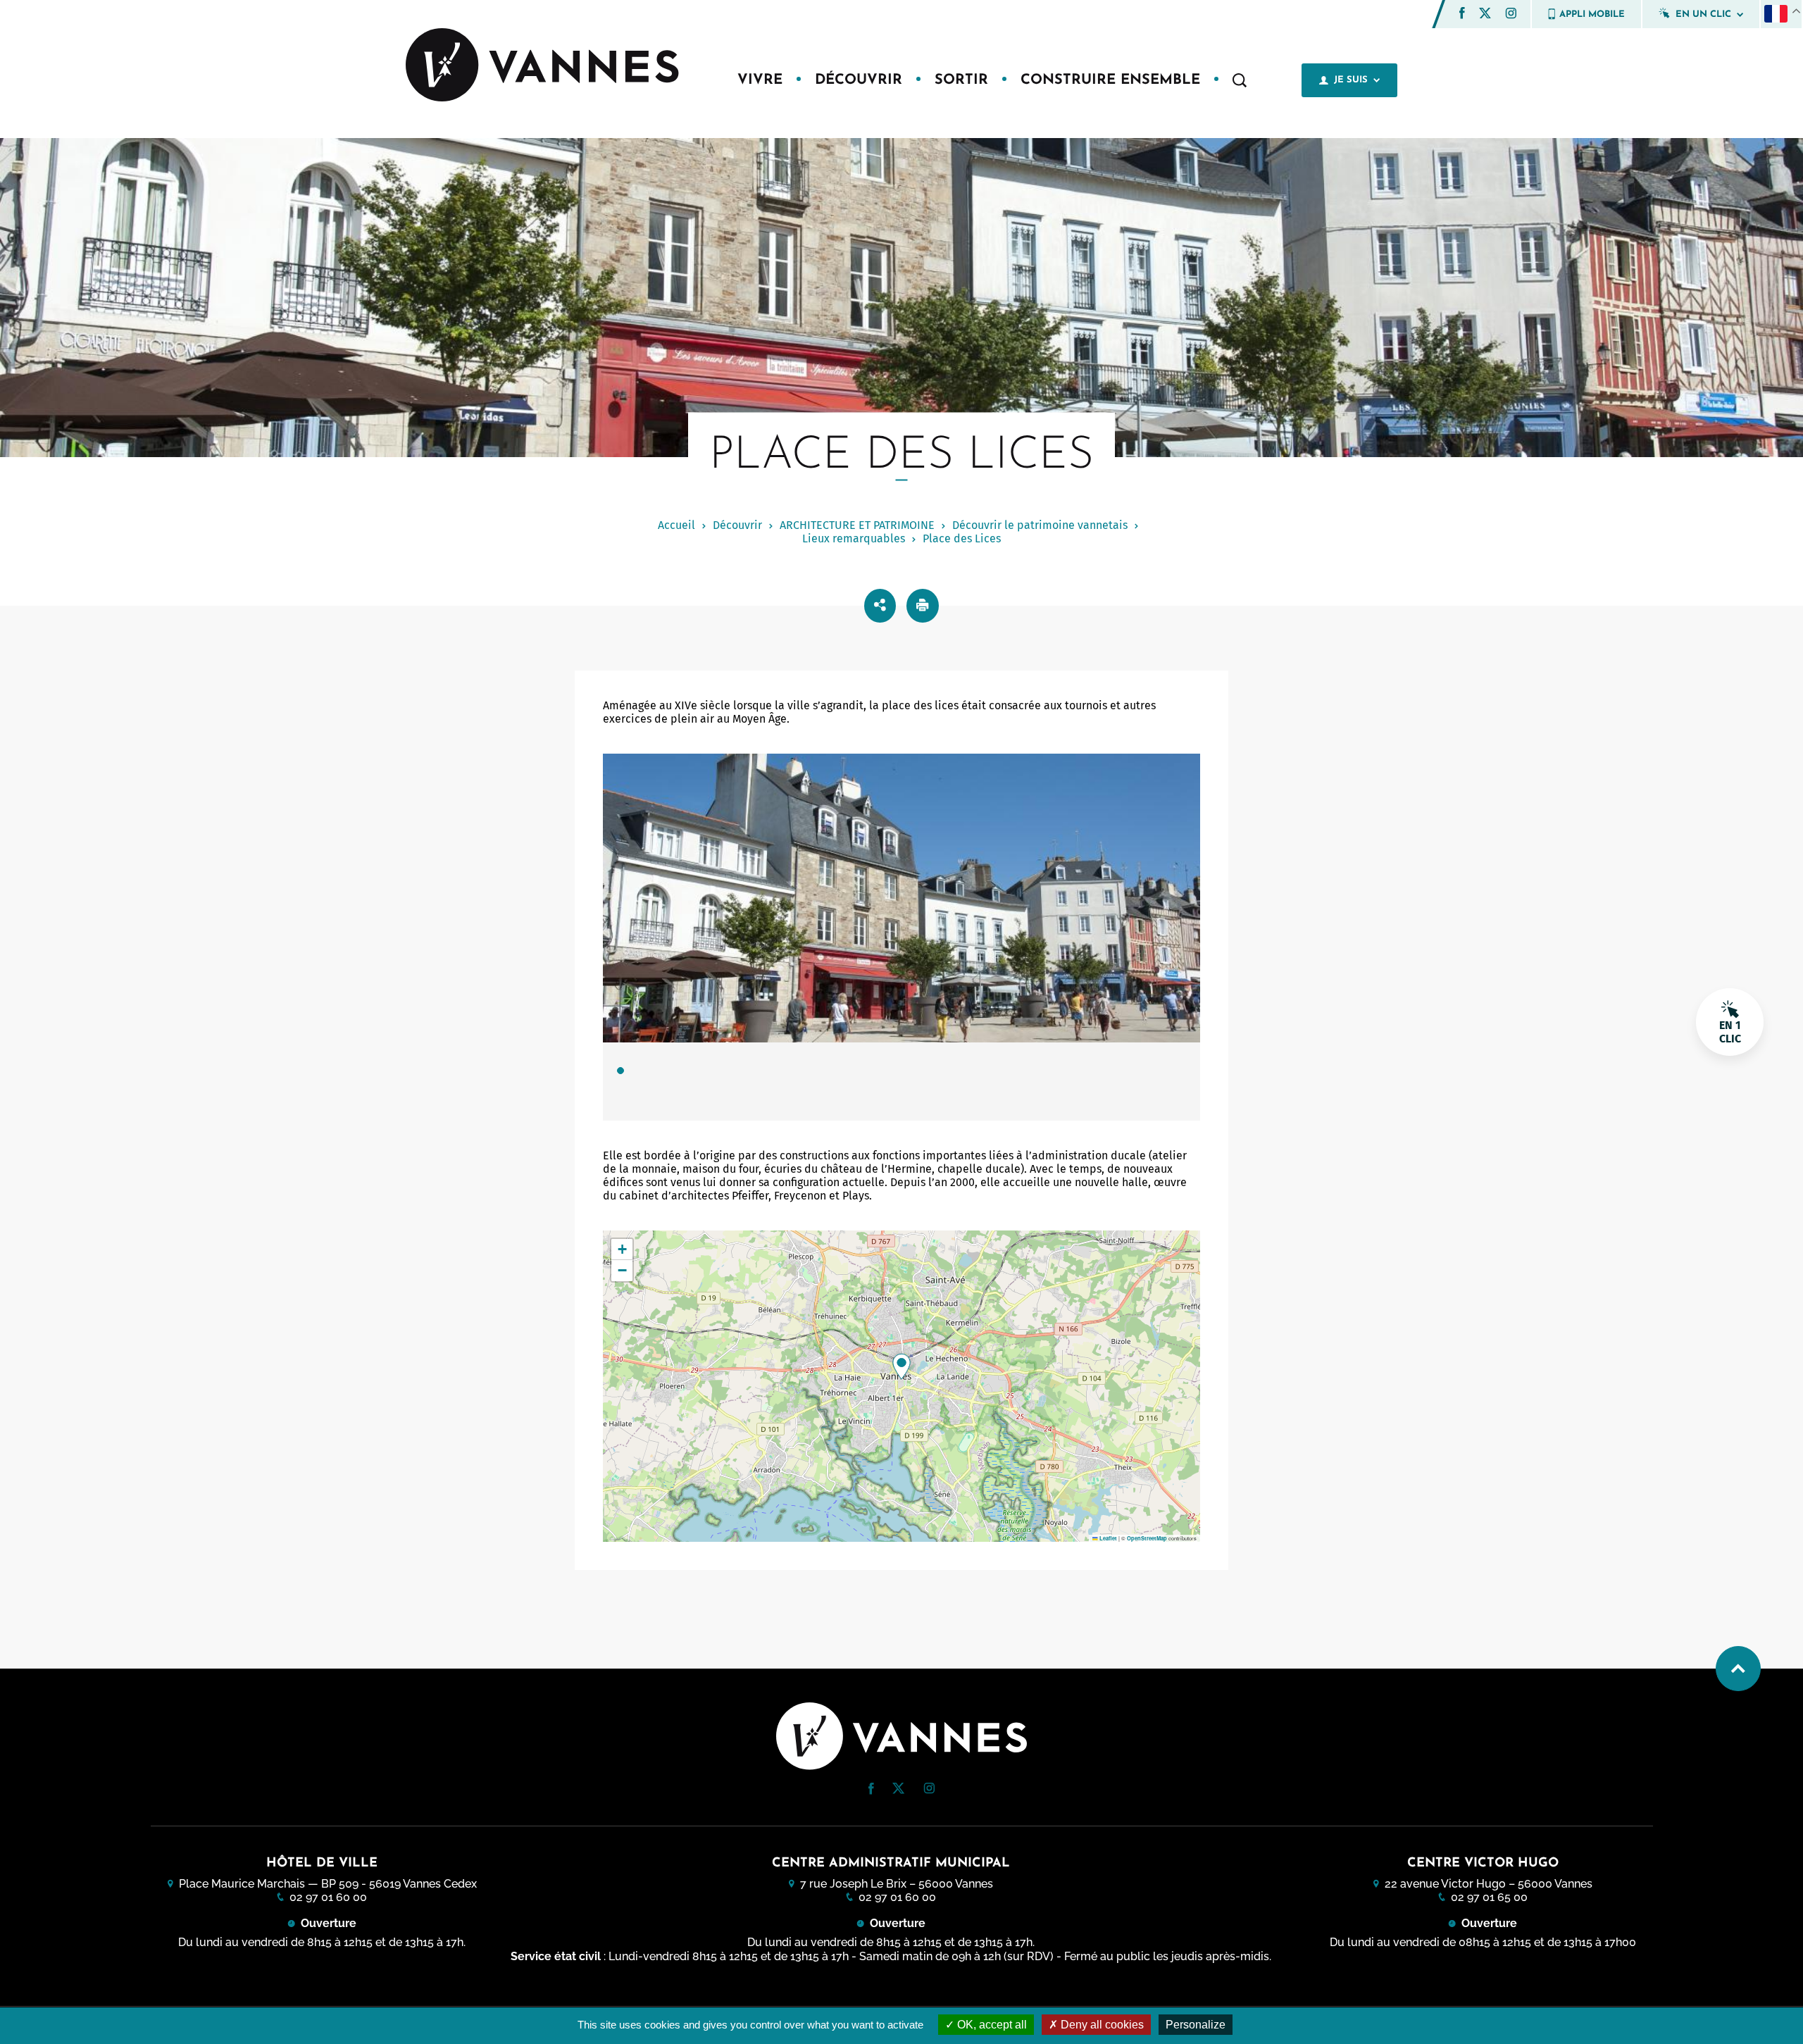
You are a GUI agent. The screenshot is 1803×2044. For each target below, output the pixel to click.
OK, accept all (991, 2025)
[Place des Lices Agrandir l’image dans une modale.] (901, 898)
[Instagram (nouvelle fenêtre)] (1511, 15)
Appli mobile (1592, 14)
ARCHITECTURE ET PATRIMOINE (857, 525)
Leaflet (1108, 1538)
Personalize (1196, 2025)
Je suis (1351, 80)
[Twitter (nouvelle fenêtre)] (1485, 14)
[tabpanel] (901, 937)
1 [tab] (620, 1071)
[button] (1462, 13)
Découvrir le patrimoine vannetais (1040, 525)
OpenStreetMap (1147, 1538)
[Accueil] (544, 66)
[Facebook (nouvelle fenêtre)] (1462, 15)
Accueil (676, 525)
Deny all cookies (1101, 2025)
